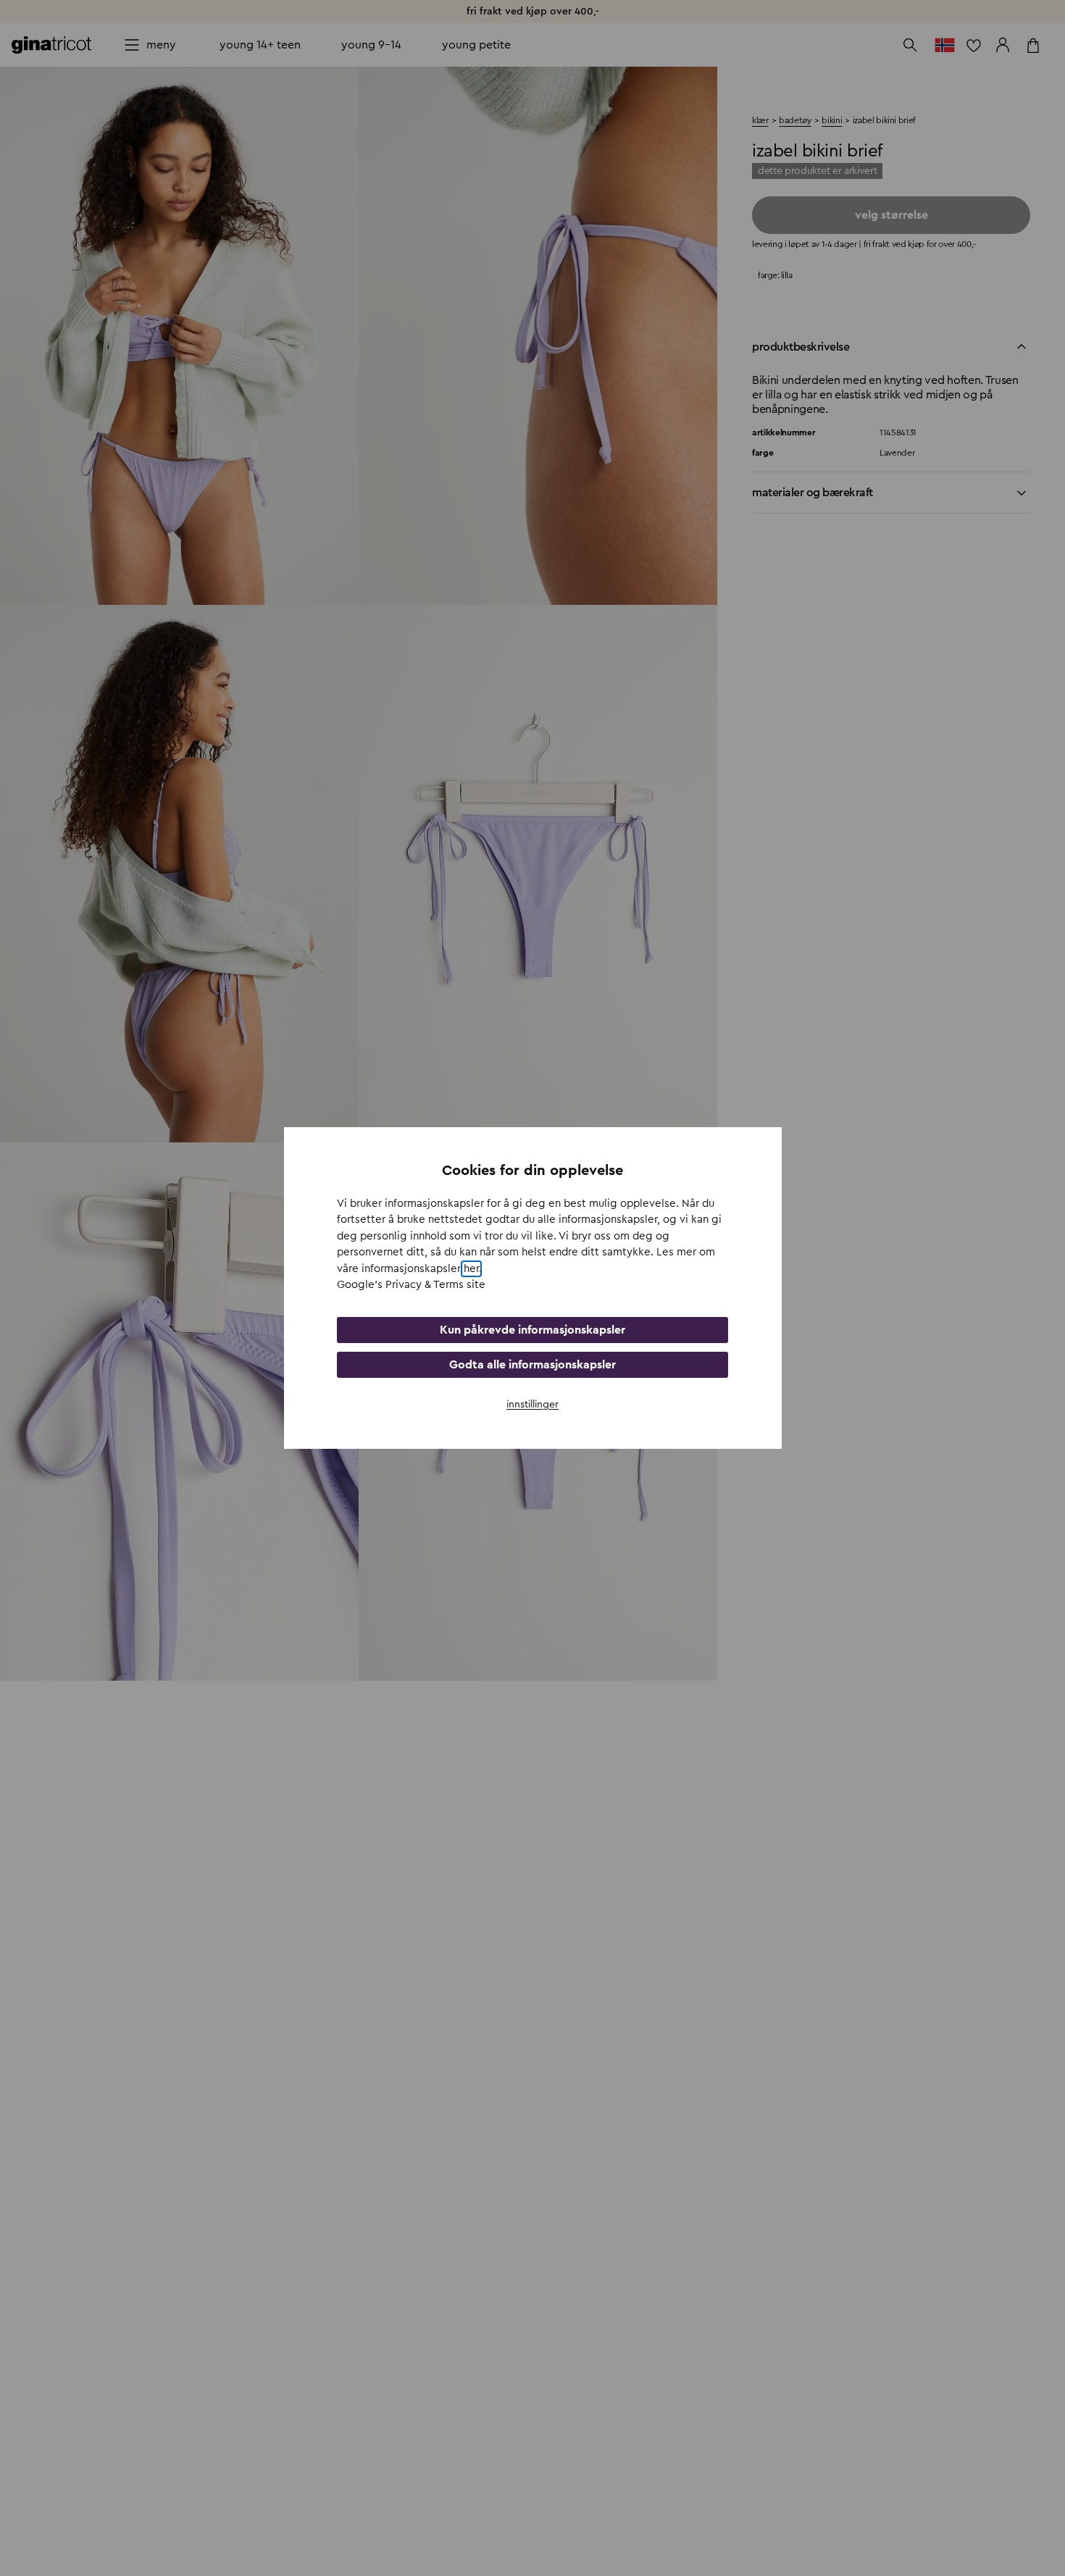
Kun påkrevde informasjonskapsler (532, 1330)
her (471, 1269)
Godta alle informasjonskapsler (532, 1365)
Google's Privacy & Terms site (411, 1285)
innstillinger (532, 1405)
